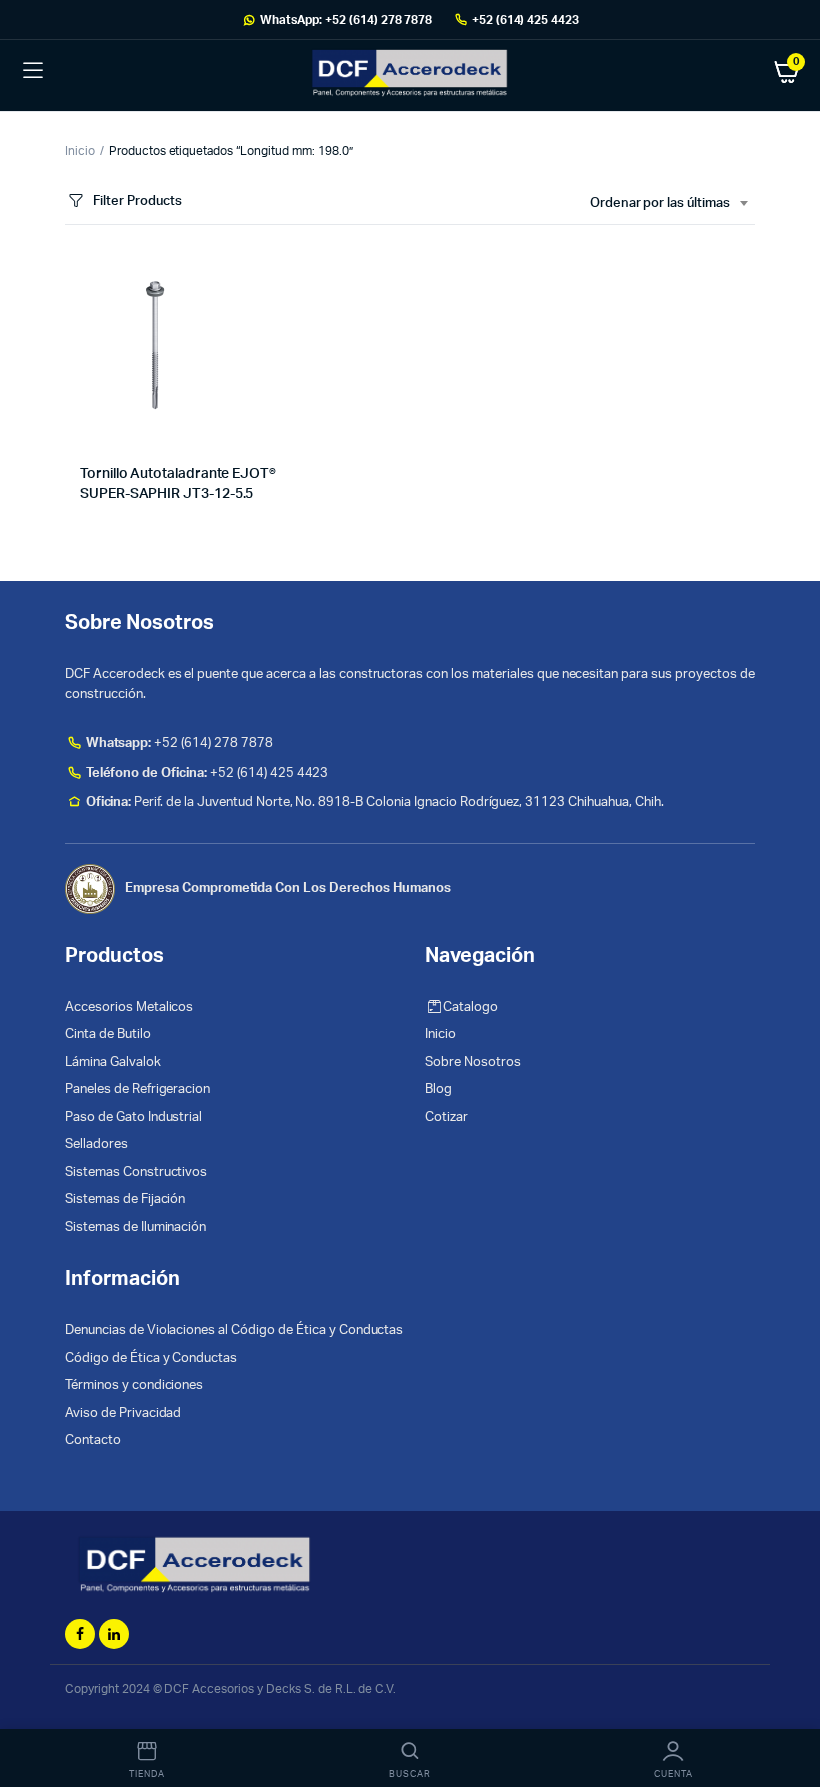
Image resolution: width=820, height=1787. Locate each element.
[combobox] (668, 204)
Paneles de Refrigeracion (137, 1089)
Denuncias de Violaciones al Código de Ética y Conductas (234, 1330)
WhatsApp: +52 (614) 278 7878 (346, 20)
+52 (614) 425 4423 (525, 20)
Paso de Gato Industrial (133, 1117)
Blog (438, 1089)
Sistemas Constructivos (136, 1172)
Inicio (80, 151)
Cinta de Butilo (108, 1034)
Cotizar (446, 1117)
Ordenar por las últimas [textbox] (660, 203)
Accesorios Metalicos (129, 1007)
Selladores (96, 1144)
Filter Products (137, 201)
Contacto (93, 1440)
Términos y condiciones (134, 1385)
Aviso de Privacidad (123, 1413)
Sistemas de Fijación (125, 1199)
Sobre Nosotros (473, 1062)
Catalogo (470, 1007)
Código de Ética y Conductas (151, 1358)
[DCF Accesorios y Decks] (410, 71)
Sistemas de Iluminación (135, 1227)
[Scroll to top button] (788, 1707)
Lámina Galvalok (113, 1062)
